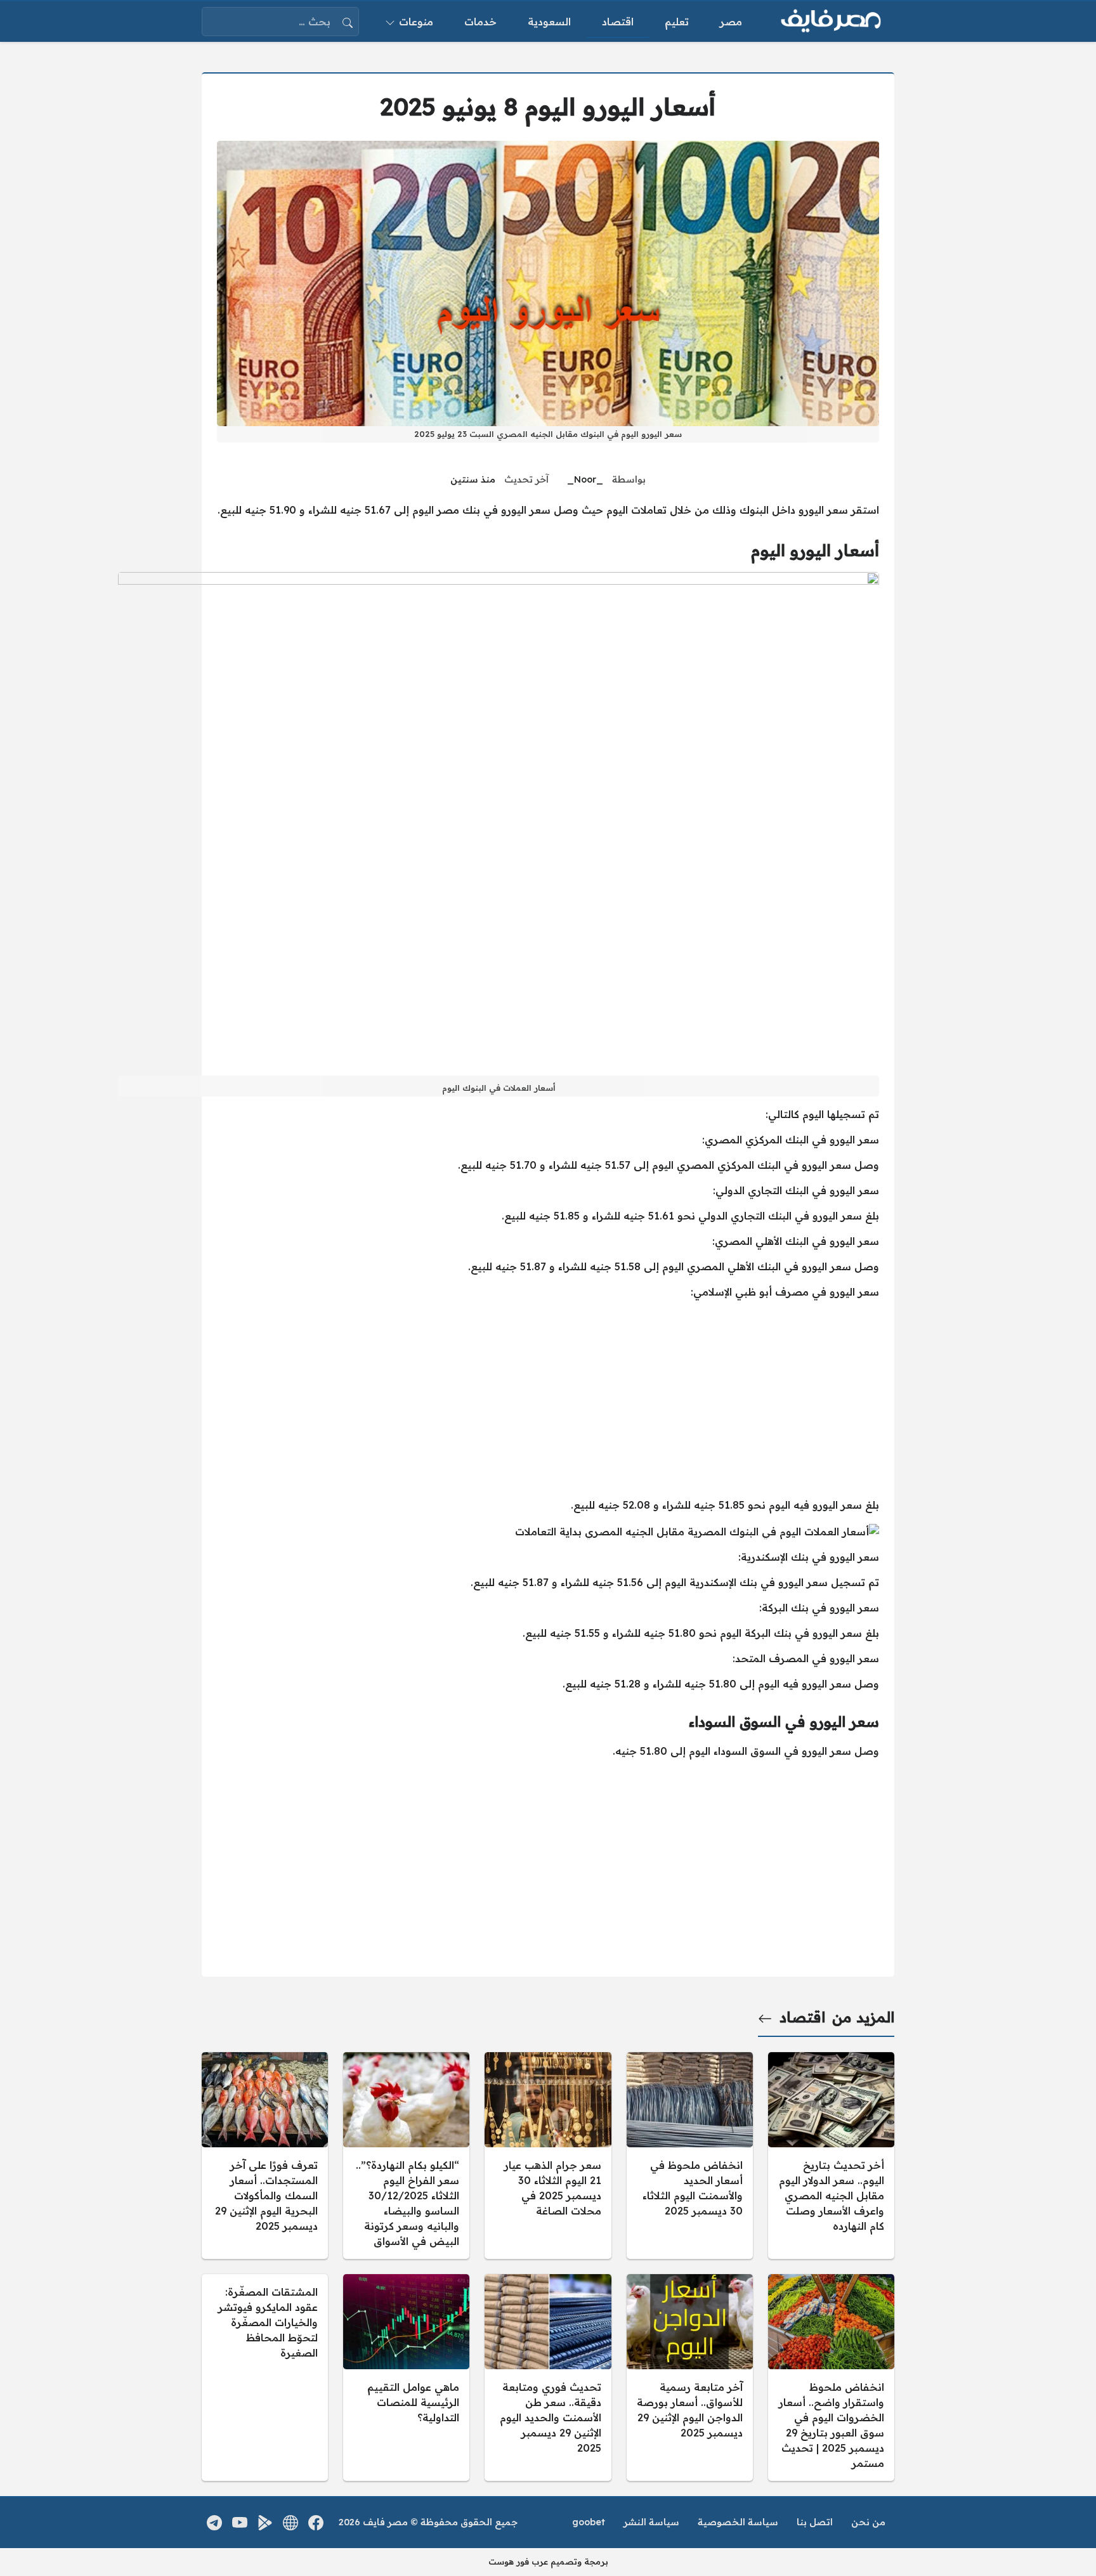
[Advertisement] (548, 1398)
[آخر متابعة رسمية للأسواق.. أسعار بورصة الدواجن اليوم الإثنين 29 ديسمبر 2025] (690, 2378)
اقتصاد (802, 2017)
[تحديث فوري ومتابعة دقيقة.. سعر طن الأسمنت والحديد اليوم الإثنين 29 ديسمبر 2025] (548, 2378)
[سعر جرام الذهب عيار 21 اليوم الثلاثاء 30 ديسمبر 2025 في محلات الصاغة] (548, 2156)
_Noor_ (585, 479)
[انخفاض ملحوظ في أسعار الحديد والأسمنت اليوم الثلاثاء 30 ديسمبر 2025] (690, 2156)
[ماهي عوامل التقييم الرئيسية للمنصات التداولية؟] (406, 2378)
